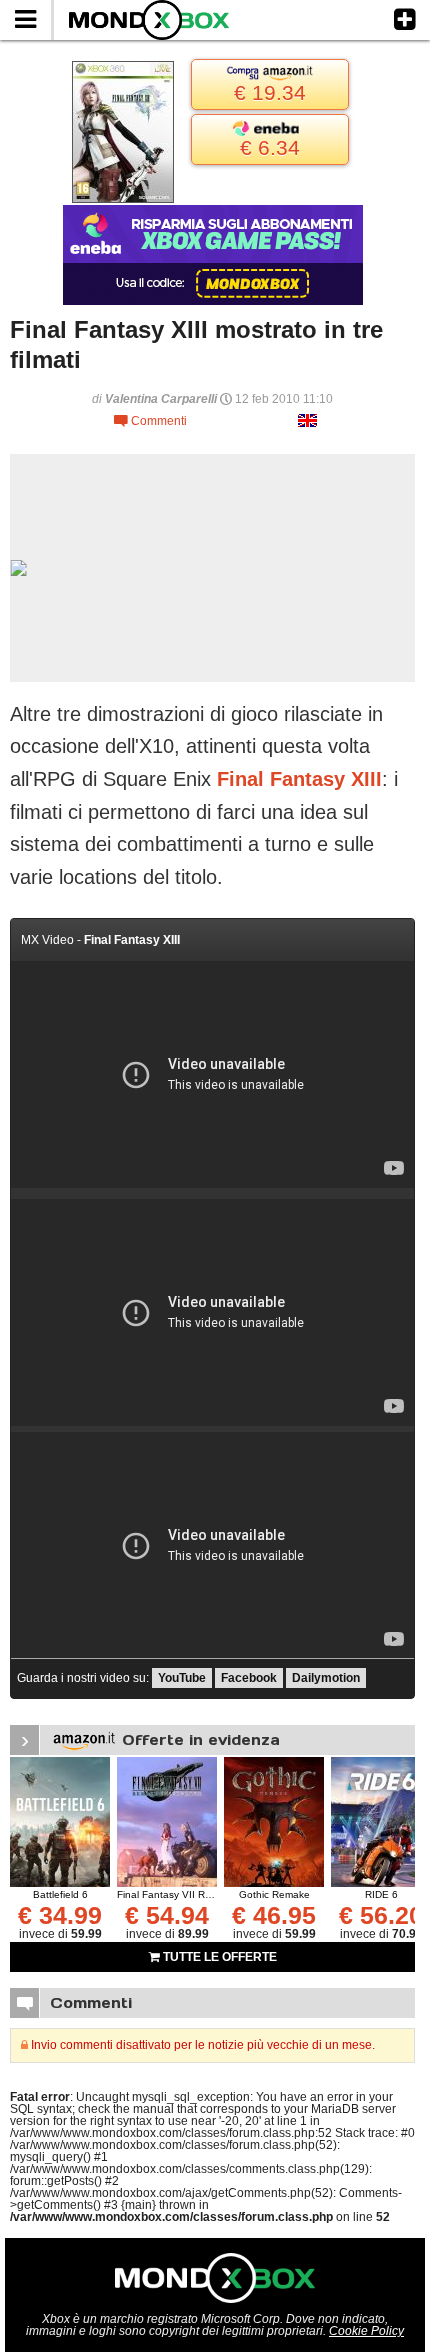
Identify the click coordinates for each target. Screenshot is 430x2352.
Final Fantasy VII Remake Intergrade (202, 1894)
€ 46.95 (274, 1915)
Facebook (249, 1678)
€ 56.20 (381, 1915)
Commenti (150, 421)
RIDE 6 (381, 1894)
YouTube (182, 1678)
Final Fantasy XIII (299, 779)
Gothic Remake (274, 1894)
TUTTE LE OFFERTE (218, 1957)
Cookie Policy (366, 2331)
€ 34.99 (60, 1915)
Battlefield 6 (60, 1894)
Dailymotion (326, 1678)
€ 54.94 (167, 1915)
